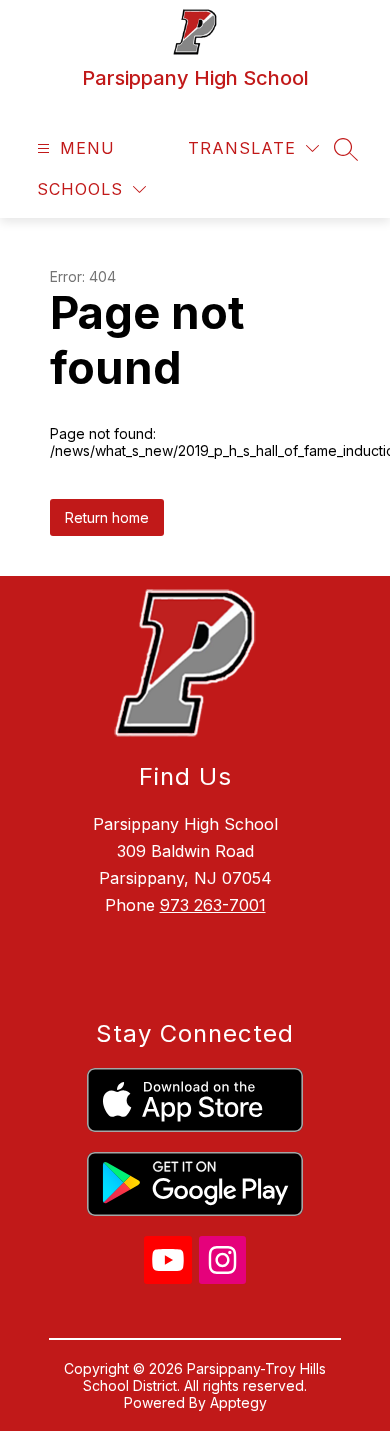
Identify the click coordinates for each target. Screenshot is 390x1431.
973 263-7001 (213, 905)
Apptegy (238, 1402)
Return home (107, 517)
